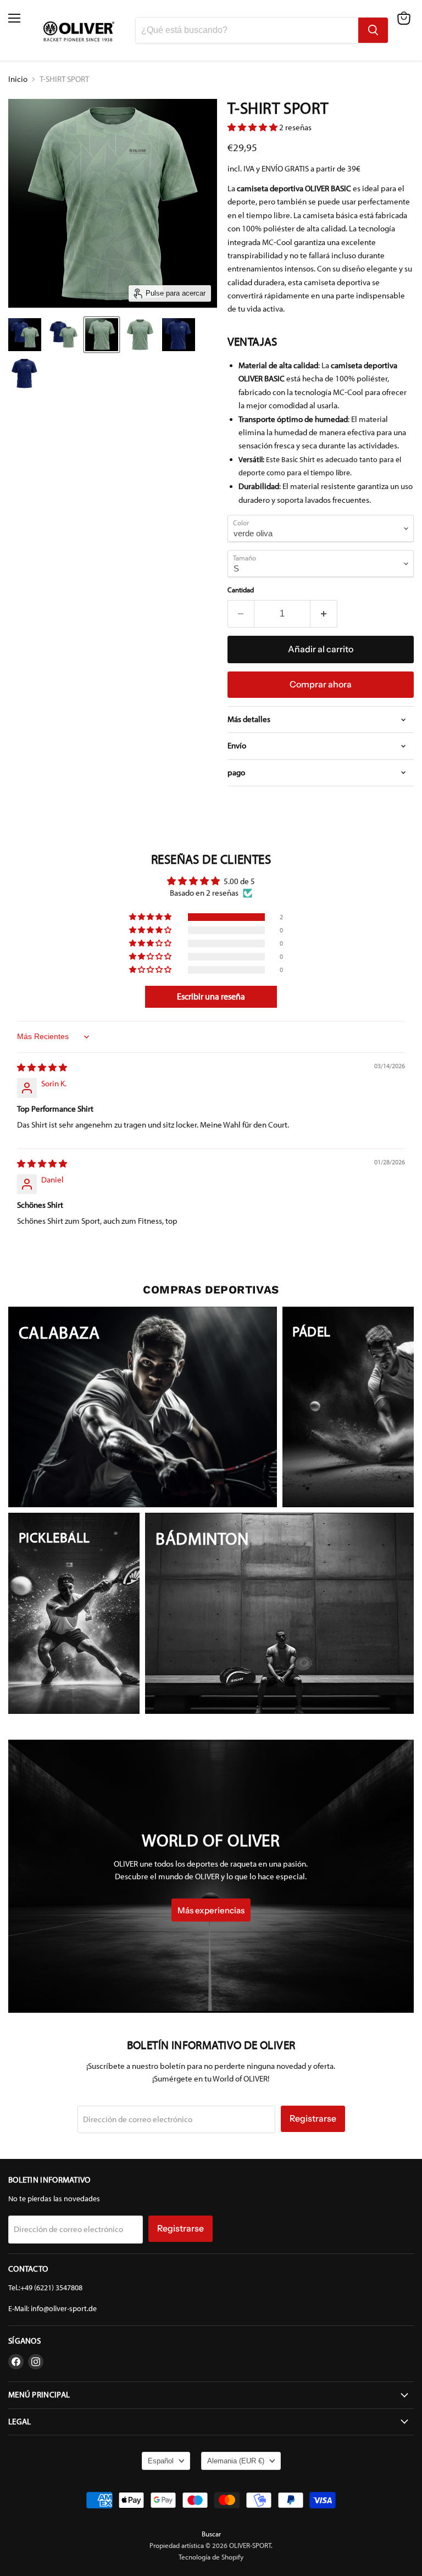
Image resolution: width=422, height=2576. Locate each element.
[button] (253, 127)
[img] (42, 1068)
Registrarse (313, 2119)
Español (161, 2461)
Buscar (211, 2534)
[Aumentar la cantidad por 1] (324, 614)
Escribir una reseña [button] (211, 996)
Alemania (236, 2461)
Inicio (18, 79)
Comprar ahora (321, 684)
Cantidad (241, 590)
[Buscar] (373, 30)
